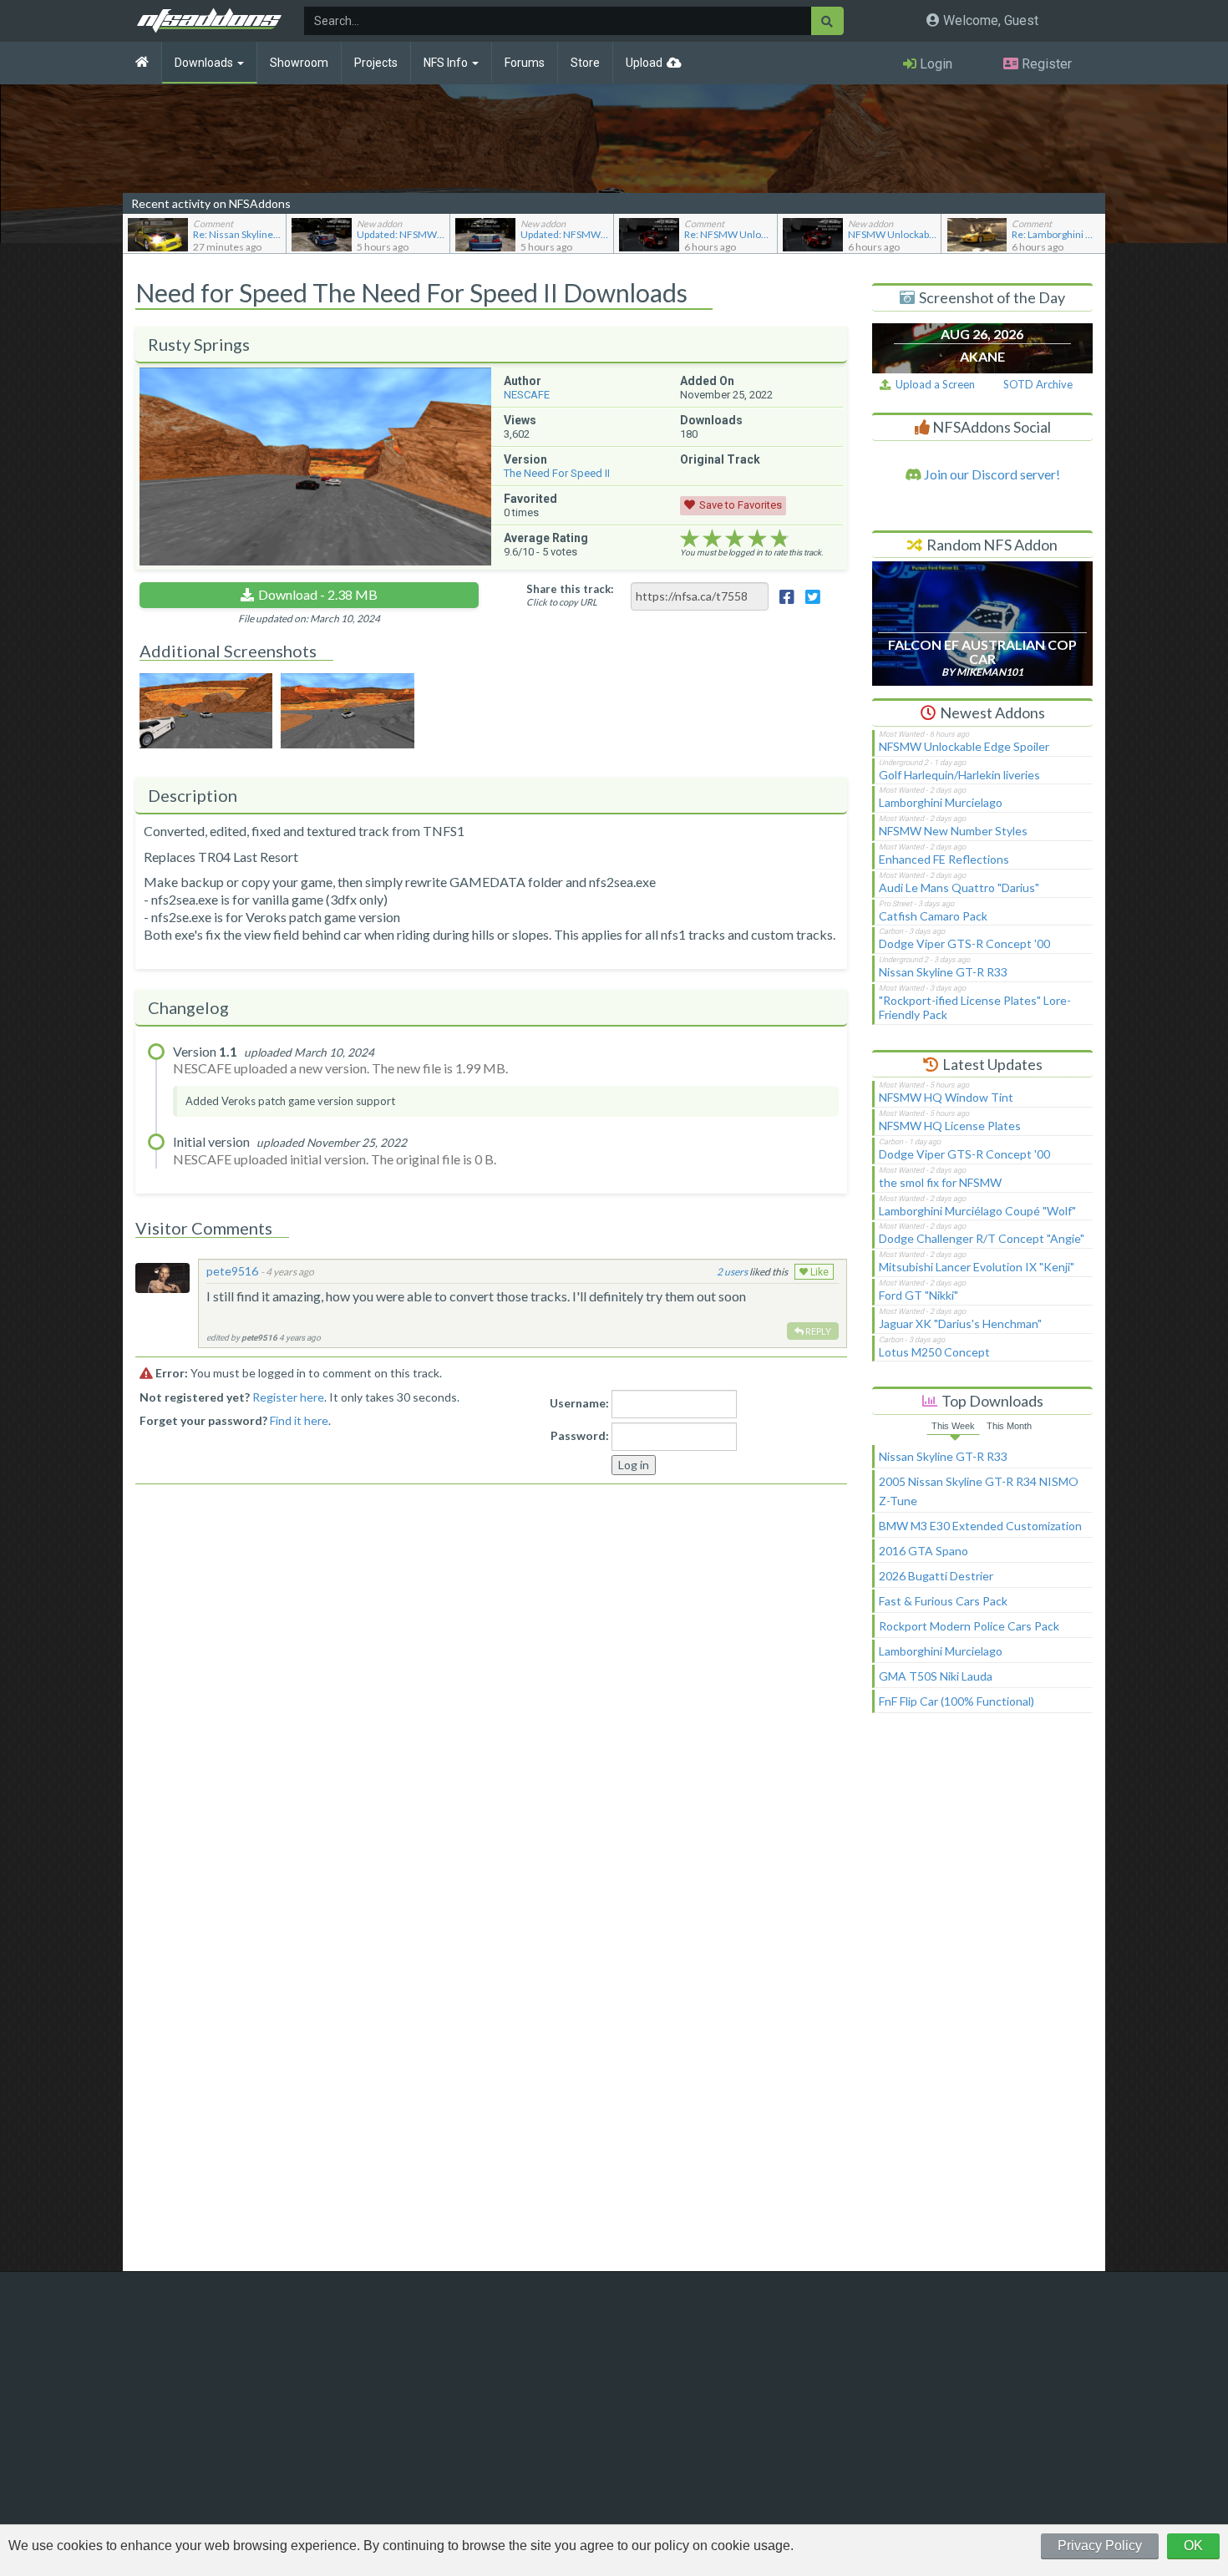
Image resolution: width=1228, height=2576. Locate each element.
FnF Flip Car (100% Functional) (957, 1701)
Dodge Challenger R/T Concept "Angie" (982, 1238)
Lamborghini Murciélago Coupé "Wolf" (977, 1211)
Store (585, 63)
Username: (579, 1403)
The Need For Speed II (557, 473)
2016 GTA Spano (924, 1551)
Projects (376, 63)
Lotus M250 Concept (934, 1352)
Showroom (299, 63)
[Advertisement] (982, 2000)
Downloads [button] (205, 63)
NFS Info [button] (447, 63)
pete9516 (232, 1271)
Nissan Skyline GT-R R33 (943, 972)
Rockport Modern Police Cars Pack (969, 1626)
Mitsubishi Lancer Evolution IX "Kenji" (977, 1267)
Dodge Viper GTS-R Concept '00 (964, 943)
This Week (953, 1426)
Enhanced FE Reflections (944, 859)
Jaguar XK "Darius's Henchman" (960, 1323)
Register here (288, 1397)
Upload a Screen (933, 384)
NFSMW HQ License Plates (950, 1126)
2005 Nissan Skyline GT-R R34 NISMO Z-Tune (979, 1491)
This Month (1009, 1426)
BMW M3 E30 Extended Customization (980, 1526)
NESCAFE (527, 395)
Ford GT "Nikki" (918, 1295)
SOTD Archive (1038, 384)
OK (1193, 2546)
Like (818, 1272)
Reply (817, 1331)
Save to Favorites (741, 505)
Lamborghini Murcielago (941, 802)
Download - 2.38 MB (318, 594)
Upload (644, 63)
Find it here (299, 1420)
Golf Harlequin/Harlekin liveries (959, 775)
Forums (525, 63)
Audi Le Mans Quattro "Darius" (959, 887)
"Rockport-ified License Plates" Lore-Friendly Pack (975, 1007)
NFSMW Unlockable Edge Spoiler (964, 746)
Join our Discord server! (991, 474)
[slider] (735, 539)
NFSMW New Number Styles (953, 831)
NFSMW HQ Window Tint (946, 1097)
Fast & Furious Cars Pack (943, 1601)
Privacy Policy (1100, 2546)
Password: (580, 1435)
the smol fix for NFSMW (940, 1182)
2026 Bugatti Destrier (936, 1576)
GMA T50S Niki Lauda (936, 1676)
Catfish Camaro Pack (933, 916)
